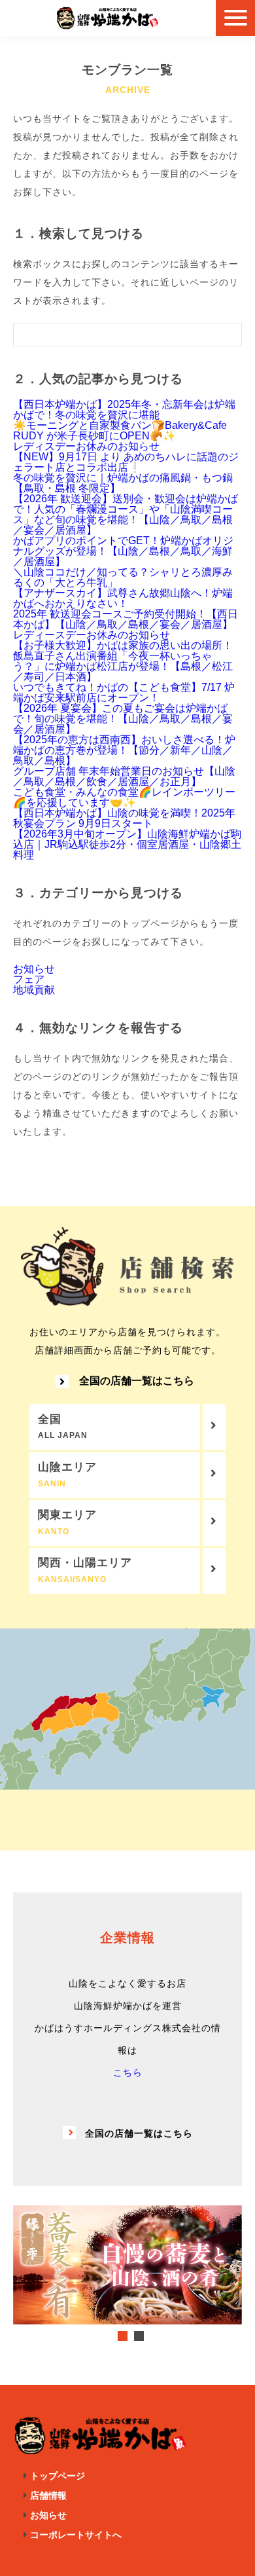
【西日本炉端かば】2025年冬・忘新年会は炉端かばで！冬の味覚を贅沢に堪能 (124, 410)
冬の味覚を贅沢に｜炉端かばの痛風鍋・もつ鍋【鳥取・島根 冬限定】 (123, 483)
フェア (29, 979)
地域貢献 (34, 990)
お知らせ (34, 969)
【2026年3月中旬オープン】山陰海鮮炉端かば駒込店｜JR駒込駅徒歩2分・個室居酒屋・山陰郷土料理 (127, 844)
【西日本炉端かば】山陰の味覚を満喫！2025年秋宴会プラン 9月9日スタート (124, 818)
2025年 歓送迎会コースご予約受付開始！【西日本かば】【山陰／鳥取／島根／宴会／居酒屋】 (126, 619)
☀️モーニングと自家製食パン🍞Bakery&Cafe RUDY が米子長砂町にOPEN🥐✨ (120, 431)
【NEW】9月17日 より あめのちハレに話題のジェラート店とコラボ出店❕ (126, 462)
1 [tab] (123, 2336)
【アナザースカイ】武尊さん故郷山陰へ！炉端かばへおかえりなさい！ (123, 598)
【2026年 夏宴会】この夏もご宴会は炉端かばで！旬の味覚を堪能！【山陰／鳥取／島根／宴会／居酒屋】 (123, 719)
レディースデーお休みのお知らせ (92, 635)
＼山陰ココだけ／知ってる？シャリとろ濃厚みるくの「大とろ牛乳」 (123, 577)
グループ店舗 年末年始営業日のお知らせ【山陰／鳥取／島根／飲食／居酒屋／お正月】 (124, 776)
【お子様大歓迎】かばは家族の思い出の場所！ (123, 645)
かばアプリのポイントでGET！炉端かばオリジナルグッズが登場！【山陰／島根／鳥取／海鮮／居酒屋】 (123, 551)
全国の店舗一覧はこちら (137, 1381)
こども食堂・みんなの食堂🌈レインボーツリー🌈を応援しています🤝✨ (124, 797)
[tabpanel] (127, 2265)
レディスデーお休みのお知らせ (86, 446)
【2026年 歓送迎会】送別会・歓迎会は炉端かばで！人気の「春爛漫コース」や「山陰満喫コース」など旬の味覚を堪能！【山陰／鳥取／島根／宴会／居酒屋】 (126, 514)
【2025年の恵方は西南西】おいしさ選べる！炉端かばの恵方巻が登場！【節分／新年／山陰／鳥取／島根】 (124, 750)
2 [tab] (139, 2336)
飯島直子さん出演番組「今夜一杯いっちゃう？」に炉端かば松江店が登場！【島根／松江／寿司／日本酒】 (123, 666)
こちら (128, 2072)
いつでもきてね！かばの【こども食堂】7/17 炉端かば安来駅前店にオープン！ (124, 692)
